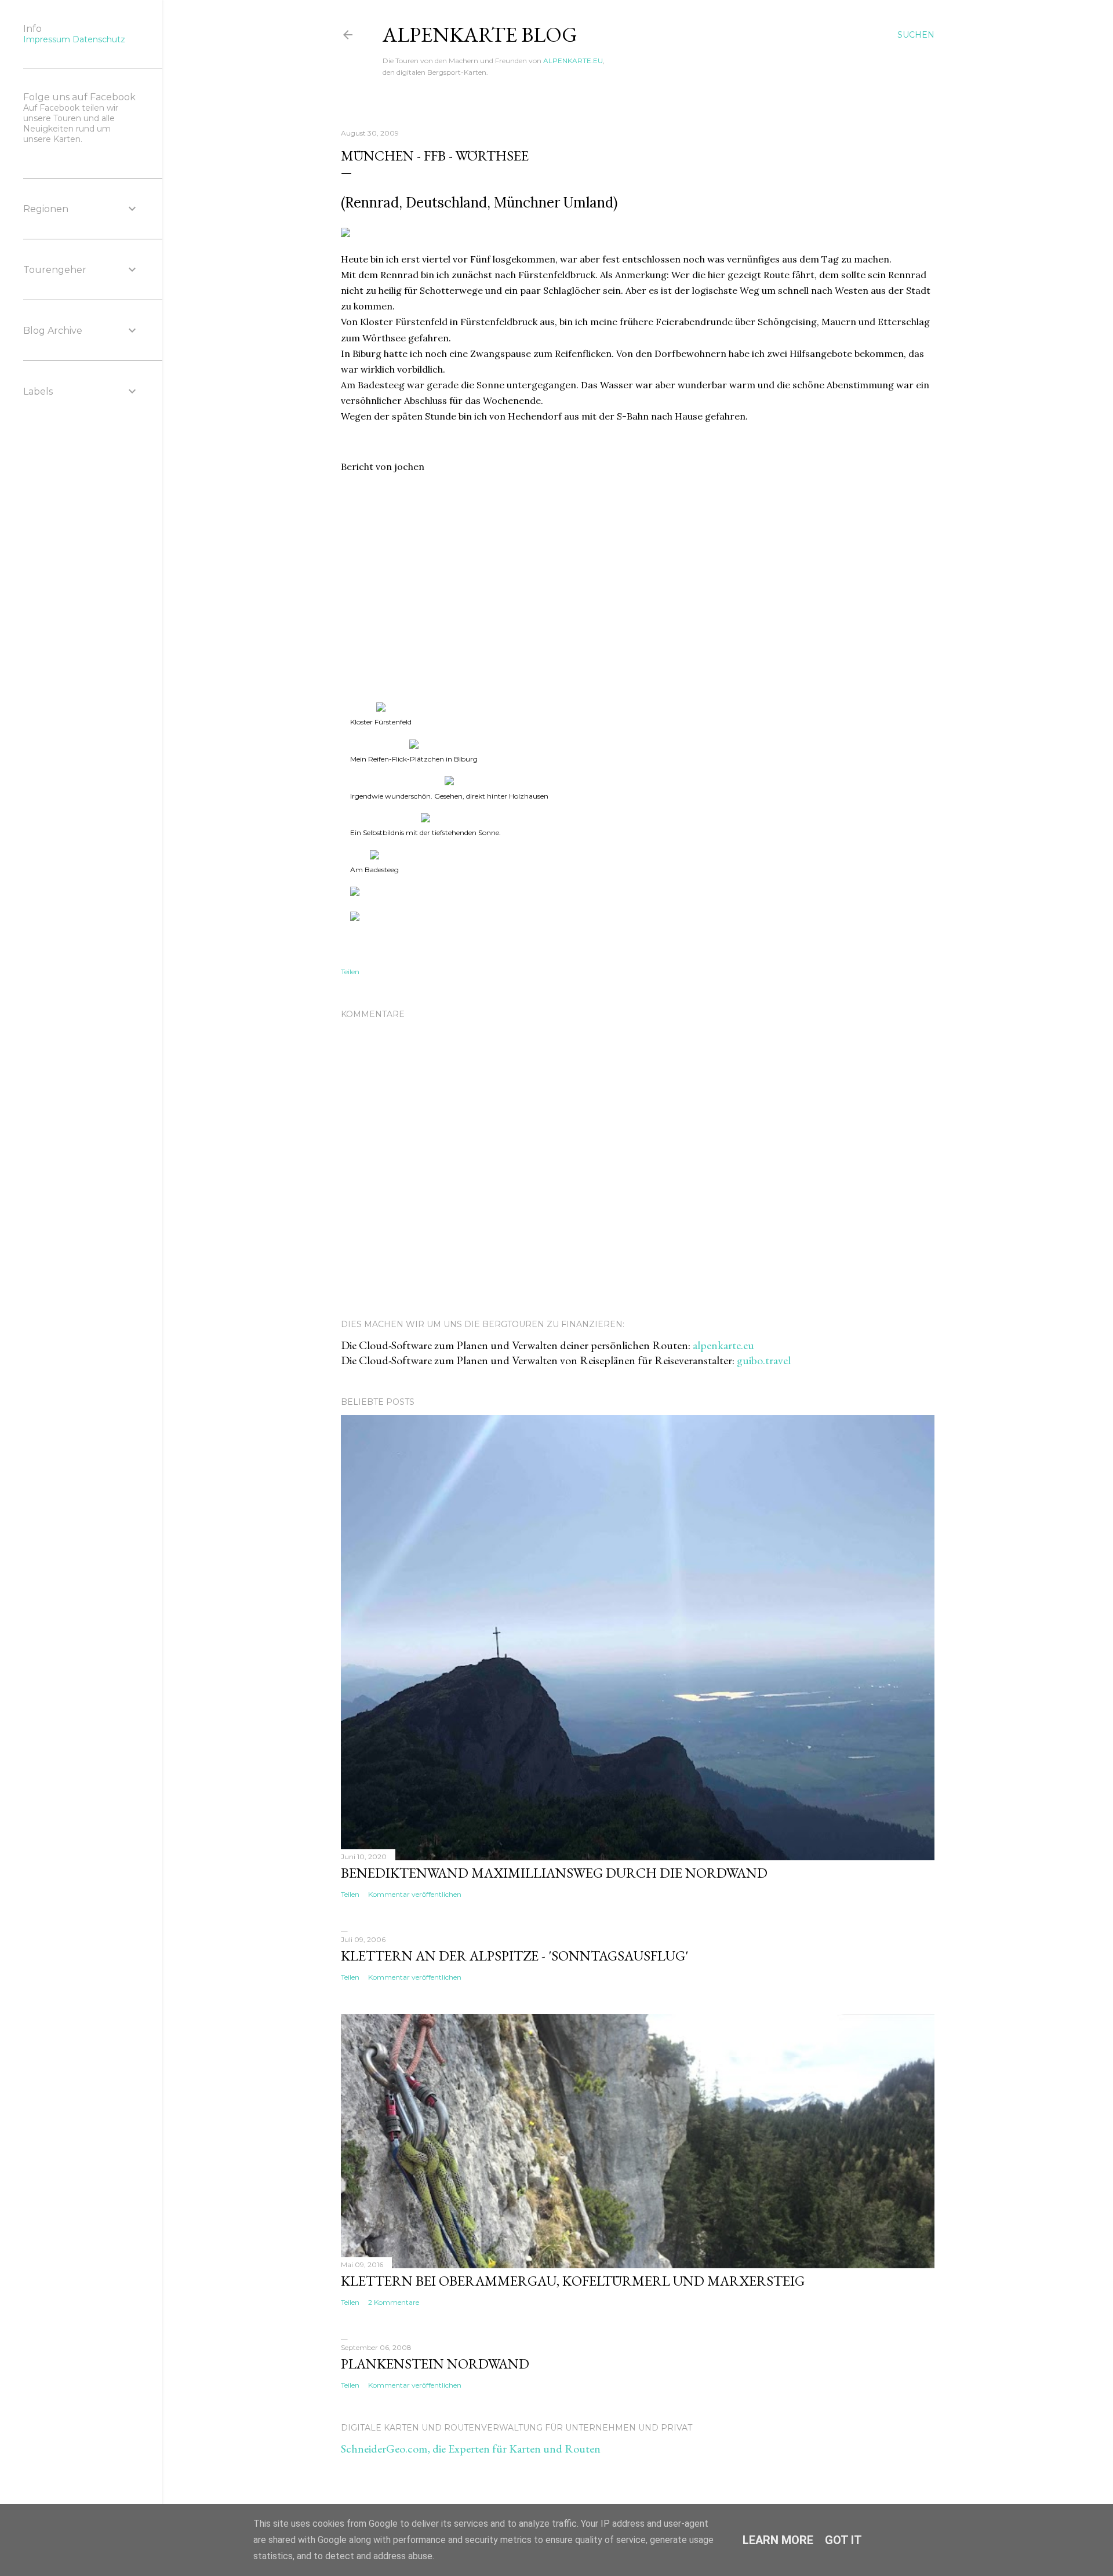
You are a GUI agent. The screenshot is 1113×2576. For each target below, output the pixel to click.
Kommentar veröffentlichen (415, 1894)
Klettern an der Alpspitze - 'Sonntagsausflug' (514, 1956)
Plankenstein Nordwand (435, 2364)
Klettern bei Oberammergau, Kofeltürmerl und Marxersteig (573, 2281)
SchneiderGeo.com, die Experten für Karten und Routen (471, 2449)
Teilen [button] (350, 972)
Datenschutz (99, 39)
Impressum (47, 39)
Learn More (778, 2540)
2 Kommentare (394, 2302)
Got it (843, 2540)
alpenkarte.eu (723, 1345)
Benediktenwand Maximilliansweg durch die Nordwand (554, 1873)
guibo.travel (764, 1360)
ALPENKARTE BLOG (480, 34)
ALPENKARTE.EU (573, 61)
